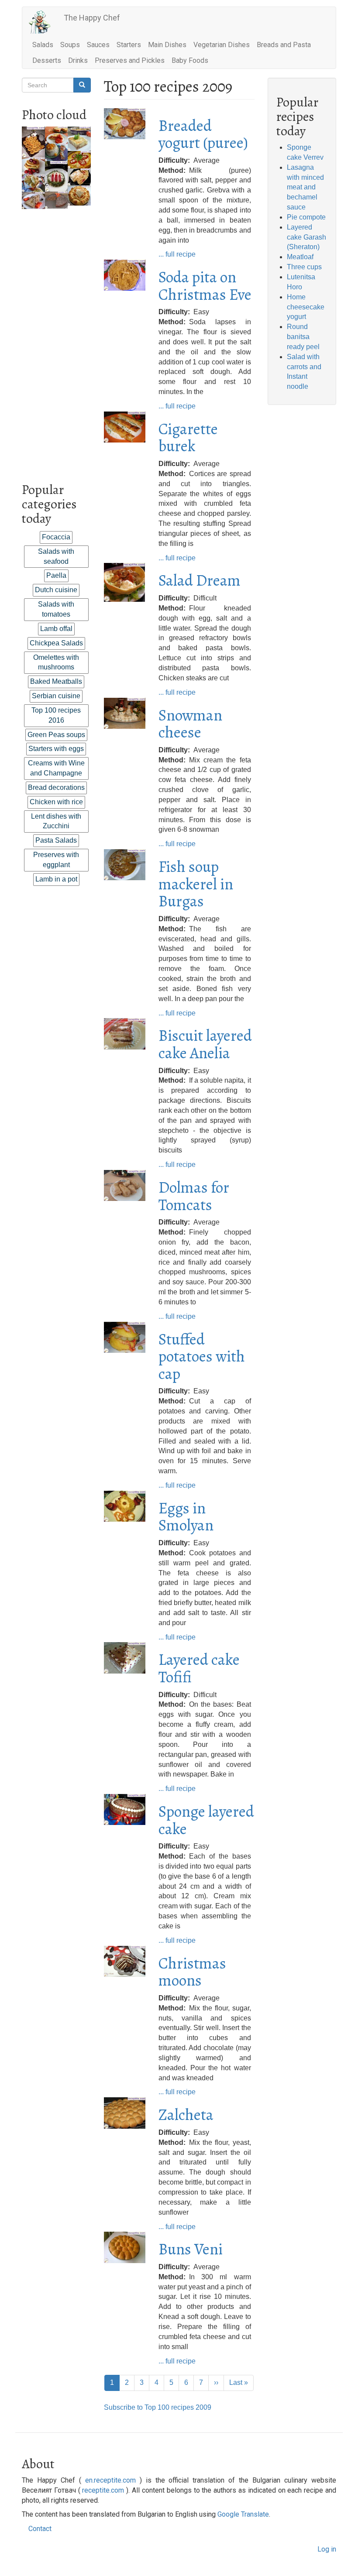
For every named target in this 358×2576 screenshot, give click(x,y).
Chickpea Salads (56, 643)
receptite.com (103, 2490)
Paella (56, 575)
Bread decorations (56, 787)
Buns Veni (191, 2249)
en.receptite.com (110, 2480)
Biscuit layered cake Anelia (205, 1044)
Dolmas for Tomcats (194, 1196)
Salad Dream (200, 580)
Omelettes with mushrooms (56, 662)
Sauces (98, 45)
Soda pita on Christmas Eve (205, 286)
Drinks (78, 60)
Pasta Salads (56, 840)
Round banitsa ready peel (303, 337)
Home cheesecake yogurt (306, 307)
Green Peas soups (56, 735)
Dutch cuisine (56, 590)
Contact (40, 2529)
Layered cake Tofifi (199, 1668)
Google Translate (243, 2514)
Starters (129, 45)
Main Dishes (167, 45)
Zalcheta (186, 2115)
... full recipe (177, 254)
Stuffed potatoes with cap (202, 1356)
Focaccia (56, 537)
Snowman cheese (190, 724)
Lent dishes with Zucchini (56, 821)
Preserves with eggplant (56, 860)
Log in (327, 2549)
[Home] (43, 22)
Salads (43, 45)
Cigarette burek (188, 437)
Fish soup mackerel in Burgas (196, 884)
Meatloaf (300, 257)
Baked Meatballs (56, 681)
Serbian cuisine (56, 696)
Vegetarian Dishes (222, 45)
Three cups (304, 267)
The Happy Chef (92, 18)
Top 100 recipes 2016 (56, 715)
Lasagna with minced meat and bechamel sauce (305, 187)
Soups (70, 45)
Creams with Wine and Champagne (56, 768)
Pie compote (306, 217)
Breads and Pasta (284, 45)
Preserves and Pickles (130, 60)
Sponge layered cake (206, 1820)
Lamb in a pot (56, 879)
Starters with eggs (56, 749)
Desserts (47, 60)
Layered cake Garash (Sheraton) (306, 237)
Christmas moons (192, 1972)
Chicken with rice (56, 802)
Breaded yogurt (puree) (203, 134)
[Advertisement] (56, 340)
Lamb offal (56, 629)
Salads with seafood (56, 556)
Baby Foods (190, 60)
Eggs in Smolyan (186, 1517)
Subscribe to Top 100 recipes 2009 (158, 2407)
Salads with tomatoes (56, 609)
